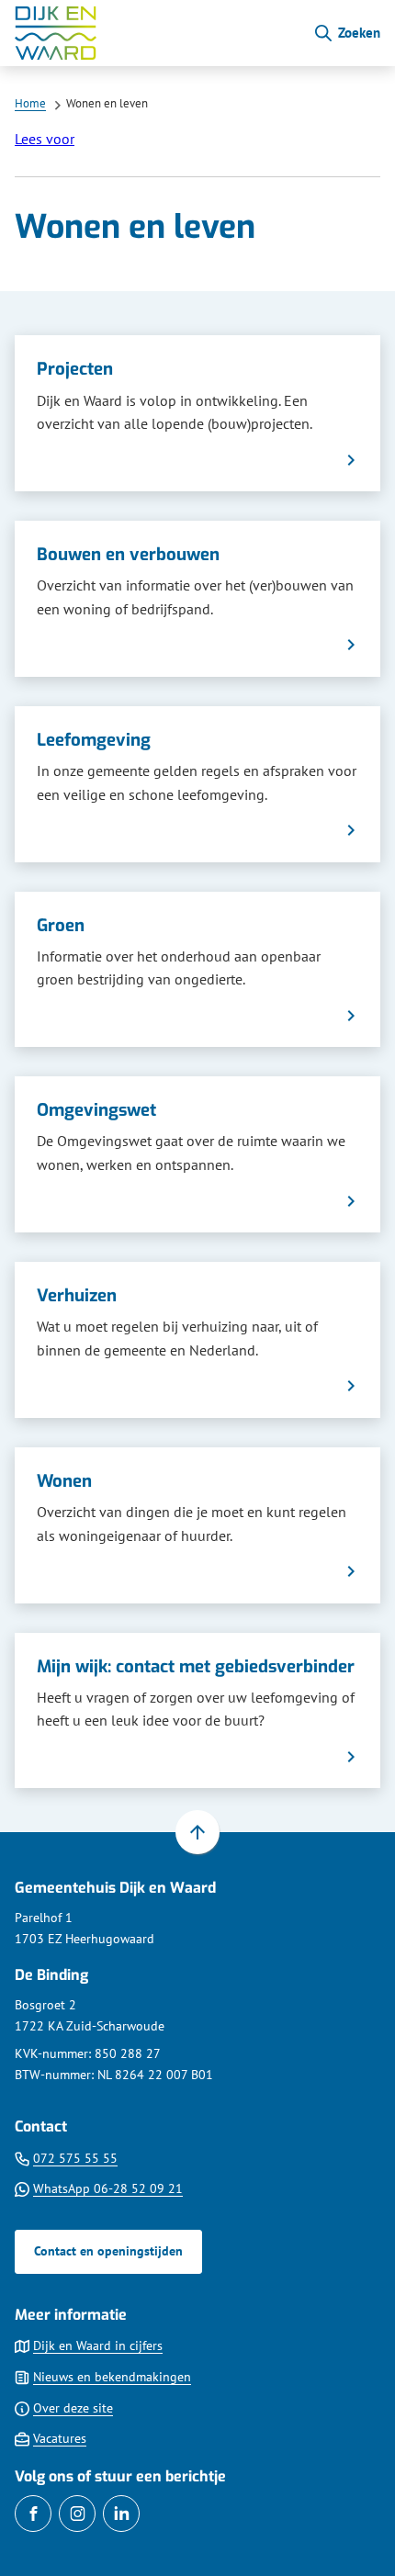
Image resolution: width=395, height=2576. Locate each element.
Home (30, 103)
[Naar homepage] (156, 33)
